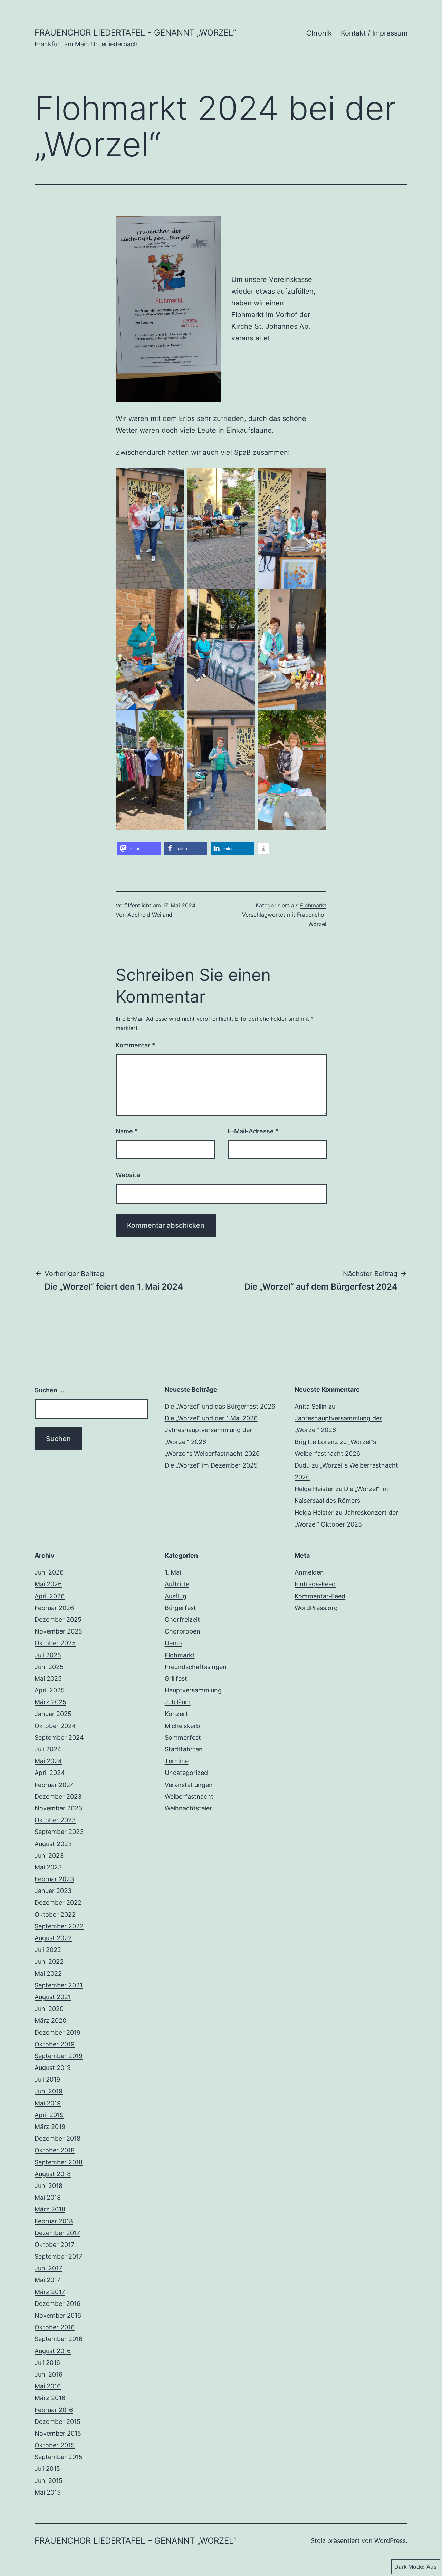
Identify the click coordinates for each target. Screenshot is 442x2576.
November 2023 (58, 1808)
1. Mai (173, 1572)
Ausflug (176, 1596)
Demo (173, 1643)
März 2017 (50, 2292)
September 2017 (58, 2256)
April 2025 (50, 1690)
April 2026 (50, 1596)
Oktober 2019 (55, 2044)
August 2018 (53, 2174)
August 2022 (53, 1938)
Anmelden (309, 1572)
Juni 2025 (49, 1667)
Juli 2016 (47, 2363)
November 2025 (58, 1631)
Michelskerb (182, 1726)
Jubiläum (178, 1702)
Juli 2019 (47, 2079)
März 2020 (50, 2020)
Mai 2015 (48, 2492)
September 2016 (59, 2339)
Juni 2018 (49, 2186)
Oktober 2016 (55, 2327)
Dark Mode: (410, 2567)
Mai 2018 (48, 2197)
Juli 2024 (48, 1749)
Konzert (176, 1714)
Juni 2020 (49, 2009)
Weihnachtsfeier (188, 1808)
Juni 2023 (49, 1855)
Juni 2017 (48, 2268)
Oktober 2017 (54, 2245)
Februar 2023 (54, 1879)
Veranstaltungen (189, 1785)
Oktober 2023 (55, 1820)
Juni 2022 (49, 1961)
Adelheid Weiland (150, 915)
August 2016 (53, 2351)
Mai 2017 (47, 2280)
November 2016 (58, 2315)
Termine (177, 1761)
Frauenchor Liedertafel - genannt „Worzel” (135, 33)
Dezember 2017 (57, 2233)
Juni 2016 (49, 2374)
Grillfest (176, 1679)
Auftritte (177, 1584)
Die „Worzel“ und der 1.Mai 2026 (211, 1418)
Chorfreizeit (182, 1620)
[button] (139, 848)
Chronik (319, 33)
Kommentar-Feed (320, 1596)
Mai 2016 (48, 2386)
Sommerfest (183, 1738)
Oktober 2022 (55, 1914)
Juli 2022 (48, 1950)
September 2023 (59, 1832)
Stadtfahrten (184, 1749)
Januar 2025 (53, 1714)
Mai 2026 (48, 1584)
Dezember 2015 (57, 2422)
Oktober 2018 (55, 2150)
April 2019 (49, 2115)
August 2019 (53, 2068)
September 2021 (59, 1985)
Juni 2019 (49, 2091)
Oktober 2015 (55, 2445)
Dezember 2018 (57, 2138)
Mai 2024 (48, 1761)
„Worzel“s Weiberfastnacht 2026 (212, 1454)
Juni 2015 (49, 2481)
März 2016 (50, 2398)
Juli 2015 (47, 2469)
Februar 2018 (54, 2221)
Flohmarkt (313, 905)
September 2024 (59, 1738)
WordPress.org (316, 1608)
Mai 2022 (48, 1973)
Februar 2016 (54, 2410)
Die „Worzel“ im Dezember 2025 (211, 1465)
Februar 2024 (54, 1785)
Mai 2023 (48, 1867)
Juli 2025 (48, 1655)
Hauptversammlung (193, 1690)
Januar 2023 (53, 1891)
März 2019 (50, 2127)
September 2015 (59, 2457)
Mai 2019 (48, 2103)
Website (128, 1175)
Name (127, 1131)
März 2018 (50, 2209)
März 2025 (50, 1702)
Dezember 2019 (57, 2032)
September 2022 (59, 1926)
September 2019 (59, 2056)
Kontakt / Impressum (374, 33)
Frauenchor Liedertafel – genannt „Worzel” (136, 2541)
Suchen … (49, 1390)
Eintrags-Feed (315, 1584)
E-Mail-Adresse (253, 1131)
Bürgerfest (180, 1608)
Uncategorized (186, 1773)
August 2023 (53, 1844)
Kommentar (135, 1045)
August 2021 (53, 1997)
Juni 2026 (49, 1572)
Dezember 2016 (57, 2304)
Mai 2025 (48, 1679)
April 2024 (50, 1773)
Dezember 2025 (58, 1620)
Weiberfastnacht (189, 1797)
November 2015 (58, 2433)
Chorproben (182, 1631)
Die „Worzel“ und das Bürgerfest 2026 (220, 1406)
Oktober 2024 (55, 1726)
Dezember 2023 (58, 1797)
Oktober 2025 (55, 1643)
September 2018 (59, 2162)
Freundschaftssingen (196, 1667)
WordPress (390, 2541)
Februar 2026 (54, 1608)
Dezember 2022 (58, 1902)
